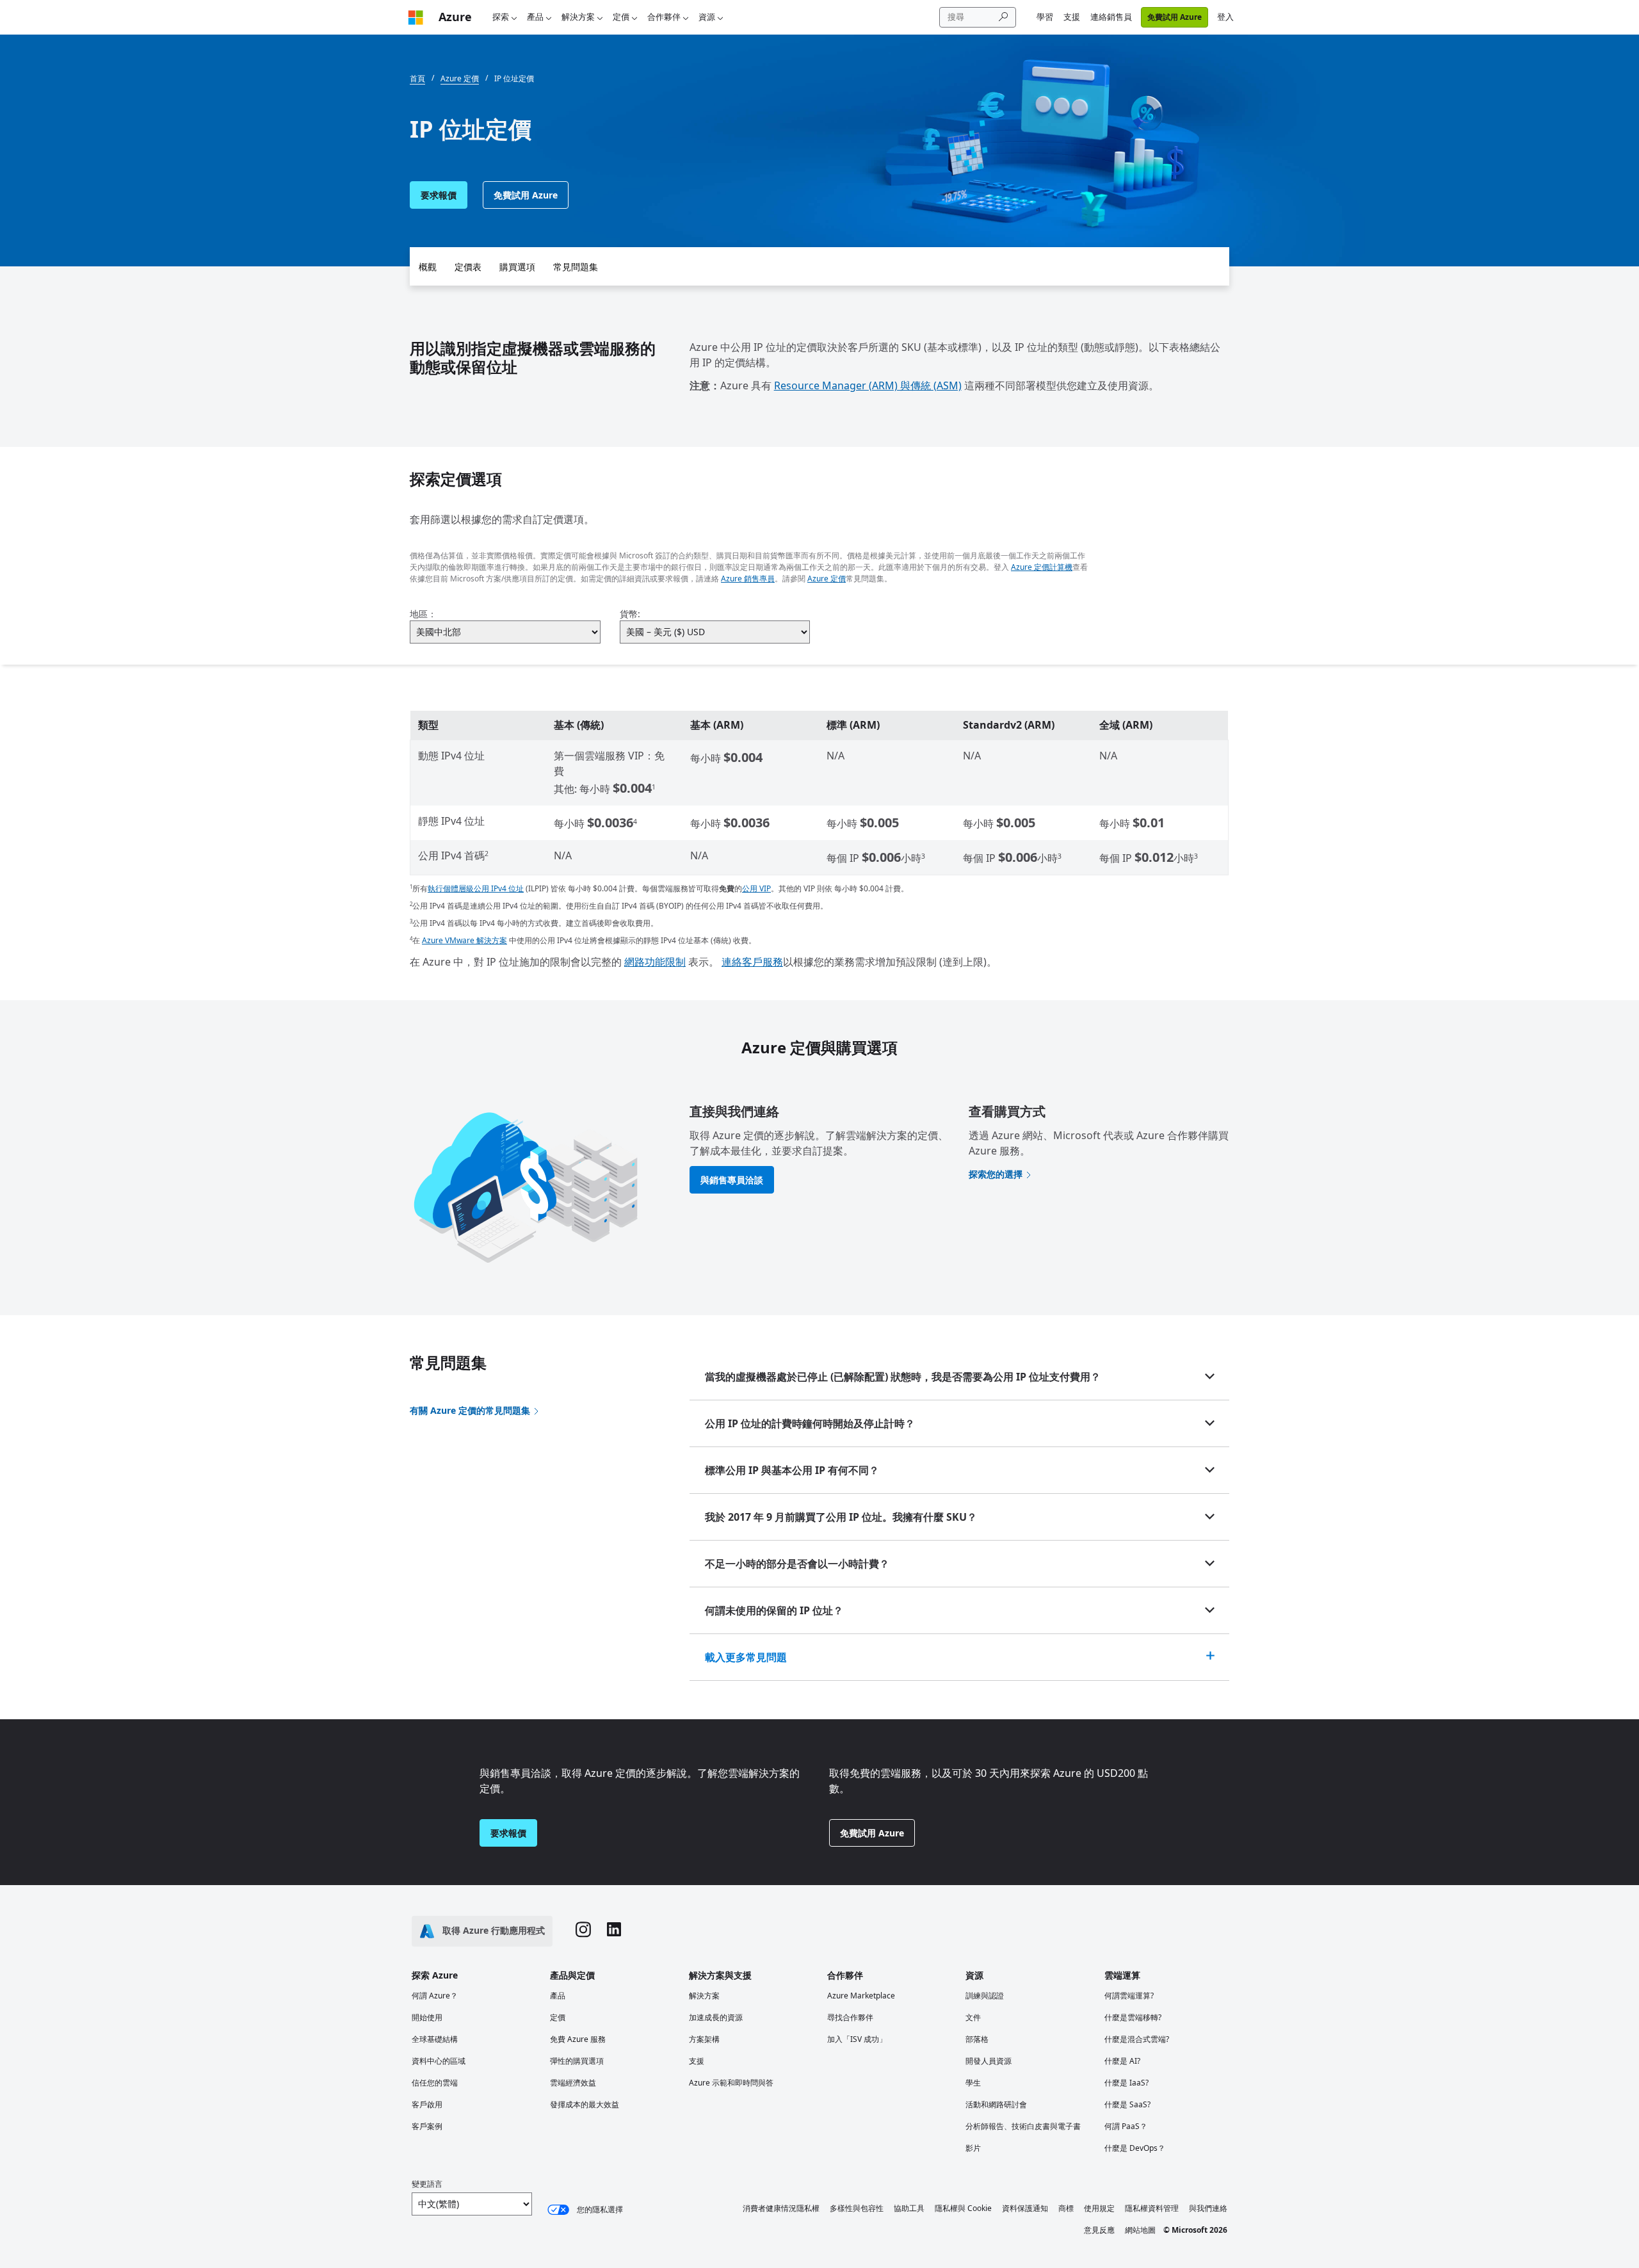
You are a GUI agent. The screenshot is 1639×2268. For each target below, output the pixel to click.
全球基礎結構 (435, 2039)
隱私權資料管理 (1152, 2208)
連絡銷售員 (1111, 17)
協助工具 (909, 2208)
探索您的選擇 (996, 1174)
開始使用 (427, 2017)
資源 (707, 17)
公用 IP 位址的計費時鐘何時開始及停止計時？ (810, 1423)
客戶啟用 (427, 2104)
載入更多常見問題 (746, 1657)
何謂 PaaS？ (1126, 2126)
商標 (1066, 2208)
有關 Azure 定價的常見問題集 (470, 1410)
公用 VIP (756, 888)
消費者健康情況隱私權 (781, 2208)
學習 (1045, 17)
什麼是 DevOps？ (1135, 2148)
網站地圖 (1140, 2230)
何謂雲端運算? (1129, 1996)
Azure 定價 (827, 579)
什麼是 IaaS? (1126, 2083)
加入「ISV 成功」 (857, 2039)
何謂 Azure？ (435, 1996)
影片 (973, 2148)
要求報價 (439, 195)
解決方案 (578, 17)
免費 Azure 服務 (578, 2039)
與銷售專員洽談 (732, 1180)
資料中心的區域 (439, 2061)
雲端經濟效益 (573, 2083)
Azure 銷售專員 (748, 579)
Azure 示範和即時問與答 (731, 2083)
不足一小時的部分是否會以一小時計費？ (797, 1564)
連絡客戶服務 (752, 962)
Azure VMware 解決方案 (464, 940)
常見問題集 (576, 267)
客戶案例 (427, 2126)
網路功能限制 (655, 962)
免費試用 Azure (1175, 17)
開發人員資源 (989, 2061)
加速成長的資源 (716, 2017)
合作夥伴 (664, 17)
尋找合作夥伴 (850, 2017)
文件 (973, 2017)
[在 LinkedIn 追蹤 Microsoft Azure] (614, 1931)
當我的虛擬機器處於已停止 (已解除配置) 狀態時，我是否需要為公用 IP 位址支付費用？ (903, 1377)
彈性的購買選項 (577, 2061)
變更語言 (427, 2184)
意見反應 (1099, 2230)
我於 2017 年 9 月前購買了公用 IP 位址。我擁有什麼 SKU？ (841, 1517)
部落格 (977, 2039)
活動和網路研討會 (996, 2104)
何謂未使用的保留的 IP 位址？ (774, 1610)
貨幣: (630, 614)
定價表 (468, 267)
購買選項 (517, 267)
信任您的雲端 (435, 2083)
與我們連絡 (1208, 2208)
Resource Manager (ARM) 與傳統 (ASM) (868, 385)
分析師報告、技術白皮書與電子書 (1023, 2126)
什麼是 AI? (1122, 2061)
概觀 (428, 267)
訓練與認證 (985, 1996)
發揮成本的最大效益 (585, 2104)
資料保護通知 (1025, 2208)
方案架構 (704, 2039)
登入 (1225, 17)
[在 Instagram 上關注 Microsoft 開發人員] (583, 1931)
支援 (1072, 17)
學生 (973, 2083)
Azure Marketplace (861, 1996)
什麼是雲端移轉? (1133, 2017)
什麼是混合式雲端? (1137, 2039)
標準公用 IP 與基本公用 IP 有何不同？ (792, 1470)
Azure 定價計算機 (1042, 567)
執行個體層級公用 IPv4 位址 (476, 888)
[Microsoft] (416, 17)
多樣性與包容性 (857, 2208)
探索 (501, 17)
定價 (621, 17)
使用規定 (1099, 2208)
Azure (455, 17)
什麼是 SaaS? (1127, 2104)
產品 (535, 17)
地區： (423, 614)
